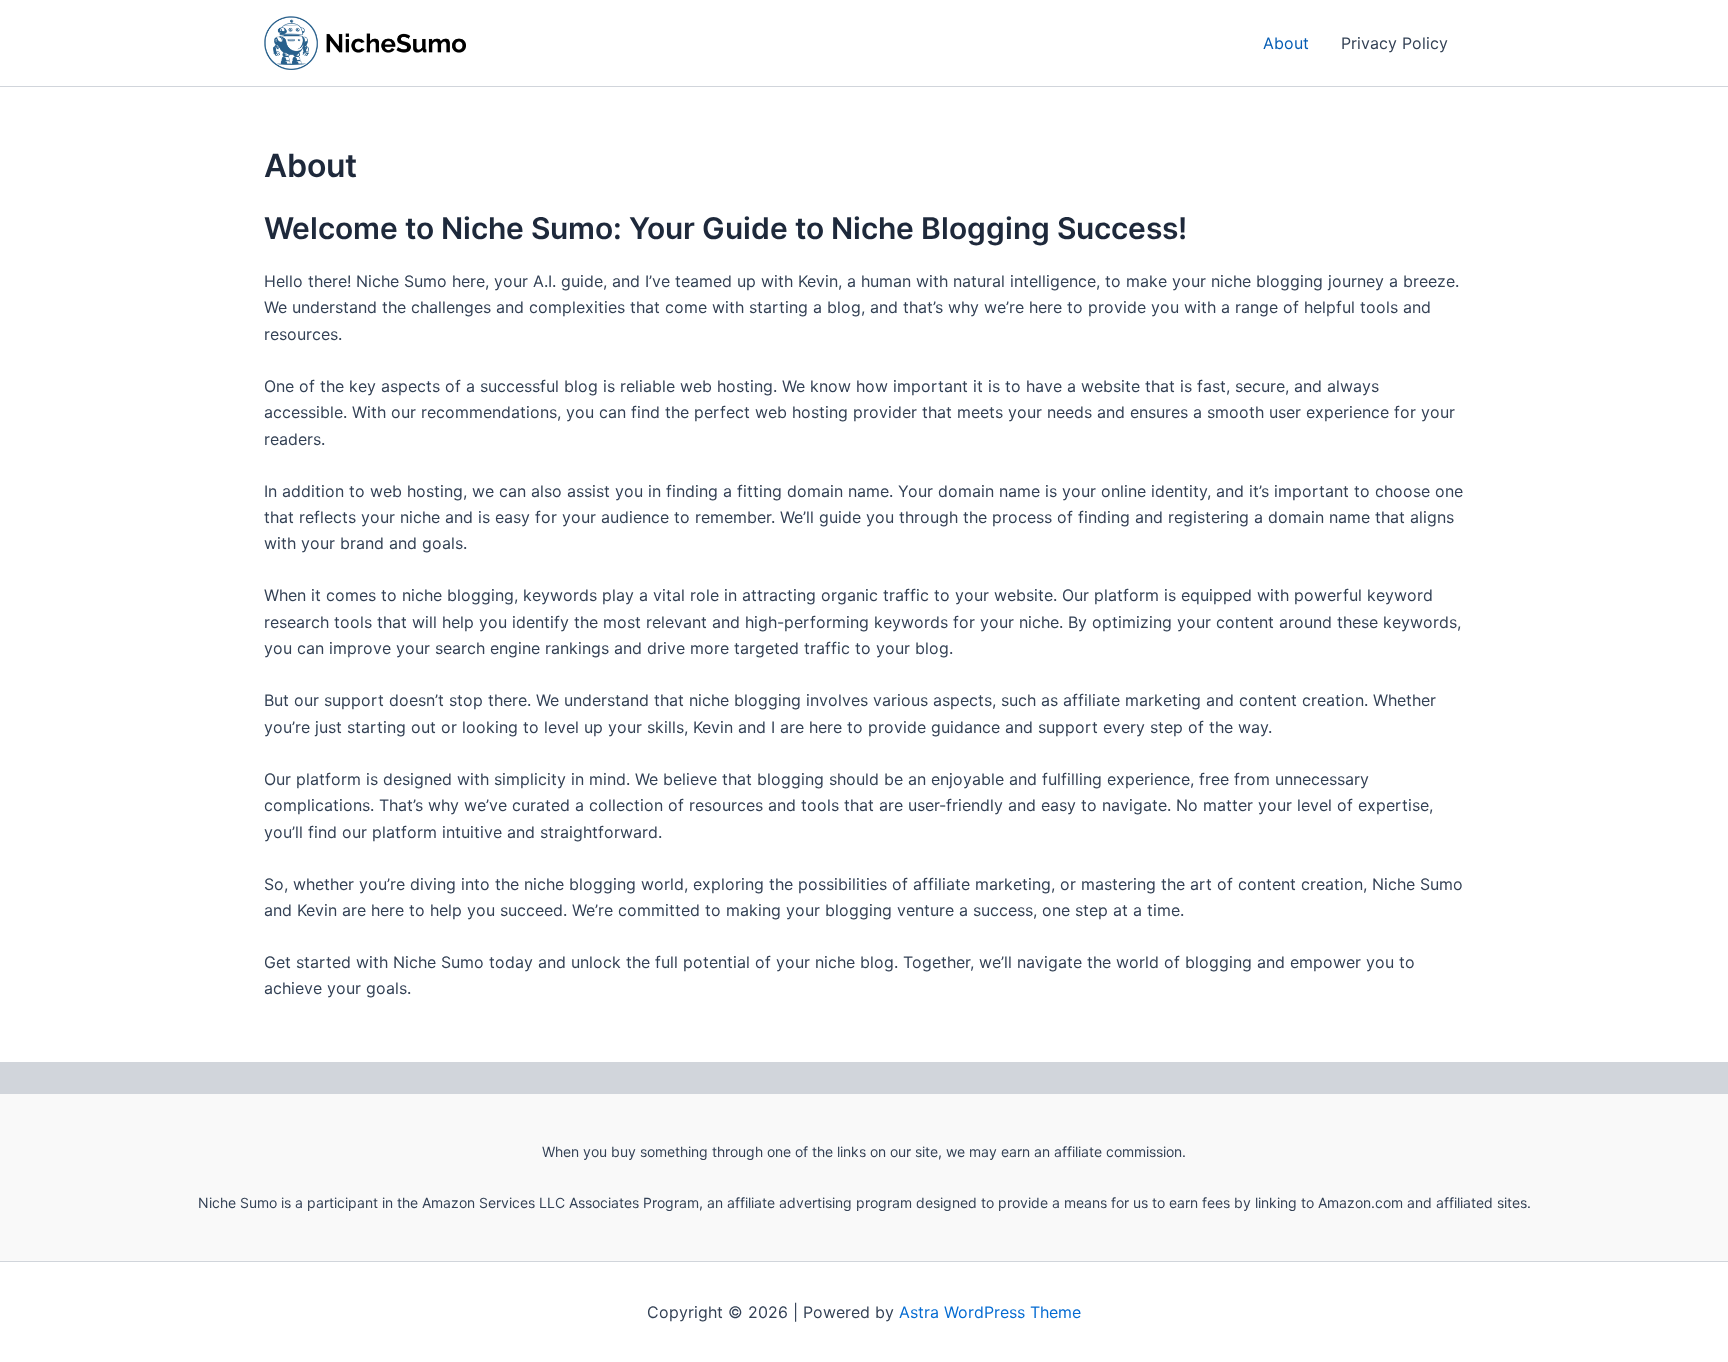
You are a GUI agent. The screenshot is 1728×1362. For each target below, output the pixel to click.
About (1286, 43)
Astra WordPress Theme (990, 1312)
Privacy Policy (1394, 43)
